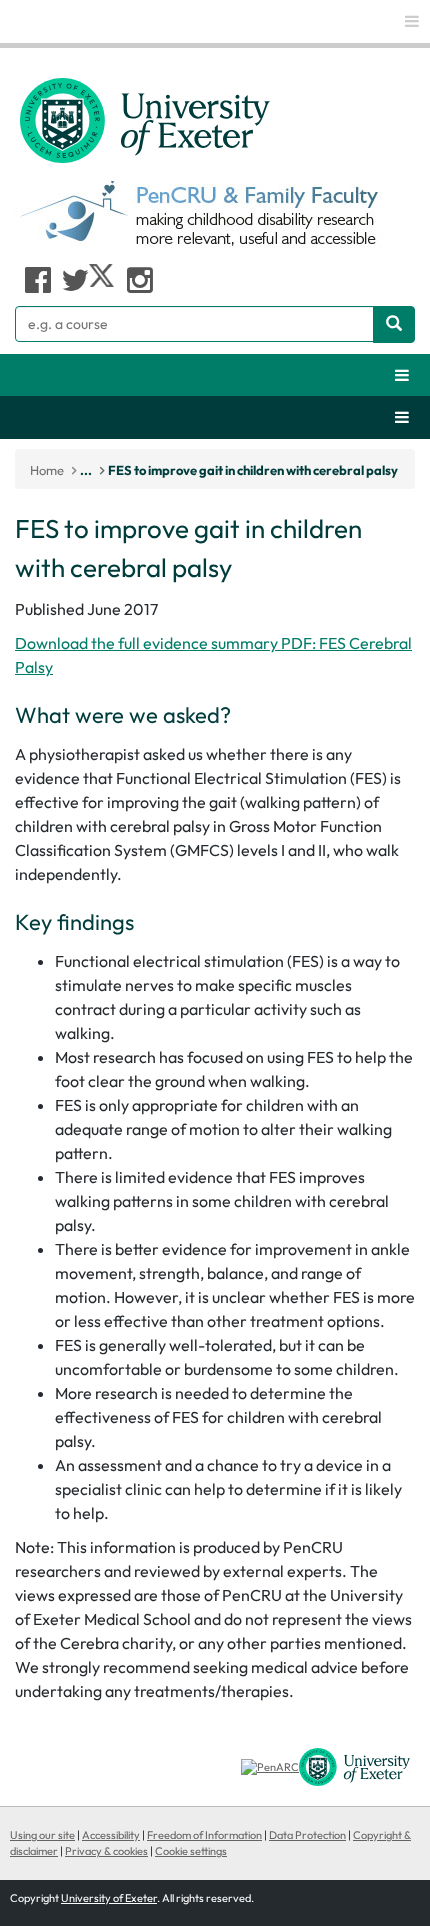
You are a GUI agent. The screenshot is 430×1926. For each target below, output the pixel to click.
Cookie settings (191, 1851)
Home (47, 470)
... (86, 470)
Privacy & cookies (106, 1851)
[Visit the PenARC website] (270, 1766)
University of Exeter (109, 1898)
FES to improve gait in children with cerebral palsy (253, 470)
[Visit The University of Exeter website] (354, 1766)
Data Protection (307, 1835)
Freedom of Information (204, 1835)
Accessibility (111, 1835)
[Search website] (394, 324)
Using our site (42, 1835)
